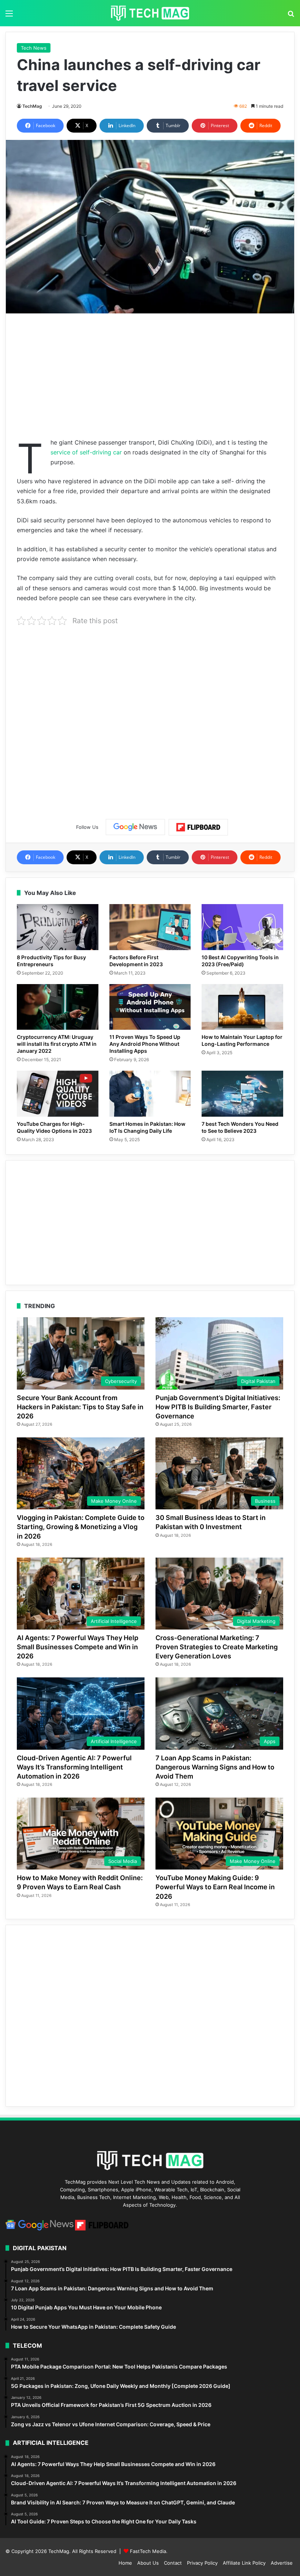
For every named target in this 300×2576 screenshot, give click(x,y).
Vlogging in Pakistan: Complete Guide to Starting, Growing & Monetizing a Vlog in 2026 (81, 1527)
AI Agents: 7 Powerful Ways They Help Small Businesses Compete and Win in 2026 (78, 1647)
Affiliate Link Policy (244, 2563)
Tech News (34, 48)
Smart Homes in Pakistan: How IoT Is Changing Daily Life (147, 1127)
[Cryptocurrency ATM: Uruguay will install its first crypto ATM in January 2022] (58, 1007)
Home (125, 2563)
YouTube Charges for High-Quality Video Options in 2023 (54, 1127)
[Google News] (135, 827)
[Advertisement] (150, 376)
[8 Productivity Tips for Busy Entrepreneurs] (58, 927)
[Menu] (9, 16)
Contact (173, 2563)
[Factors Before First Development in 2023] (150, 927)
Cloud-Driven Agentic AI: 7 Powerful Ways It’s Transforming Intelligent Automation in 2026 (74, 1767)
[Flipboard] (198, 827)
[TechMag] (150, 13)
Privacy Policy (202, 2563)
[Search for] (291, 16)
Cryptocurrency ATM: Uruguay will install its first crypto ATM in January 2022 (57, 1044)
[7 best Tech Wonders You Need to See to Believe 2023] (242, 1094)
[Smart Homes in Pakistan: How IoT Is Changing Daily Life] (150, 1094)
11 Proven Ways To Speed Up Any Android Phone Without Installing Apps (145, 1044)
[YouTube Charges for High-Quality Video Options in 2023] (58, 1094)
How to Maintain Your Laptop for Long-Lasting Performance (242, 1040)
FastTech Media (148, 2551)
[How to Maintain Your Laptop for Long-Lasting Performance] (242, 1007)
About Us (148, 2563)
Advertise (282, 2563)
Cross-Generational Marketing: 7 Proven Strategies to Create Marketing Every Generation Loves (217, 1647)
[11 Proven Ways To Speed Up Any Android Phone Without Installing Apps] (150, 1007)
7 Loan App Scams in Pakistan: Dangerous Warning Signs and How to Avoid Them (215, 1767)
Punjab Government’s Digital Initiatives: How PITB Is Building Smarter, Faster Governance (218, 1407)
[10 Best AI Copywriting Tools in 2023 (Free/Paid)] (242, 927)
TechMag (32, 106)
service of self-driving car (86, 452)
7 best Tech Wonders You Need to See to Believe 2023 (240, 1127)
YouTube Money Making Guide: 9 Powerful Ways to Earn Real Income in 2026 (215, 1887)
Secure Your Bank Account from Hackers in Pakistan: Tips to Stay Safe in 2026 (80, 1407)
